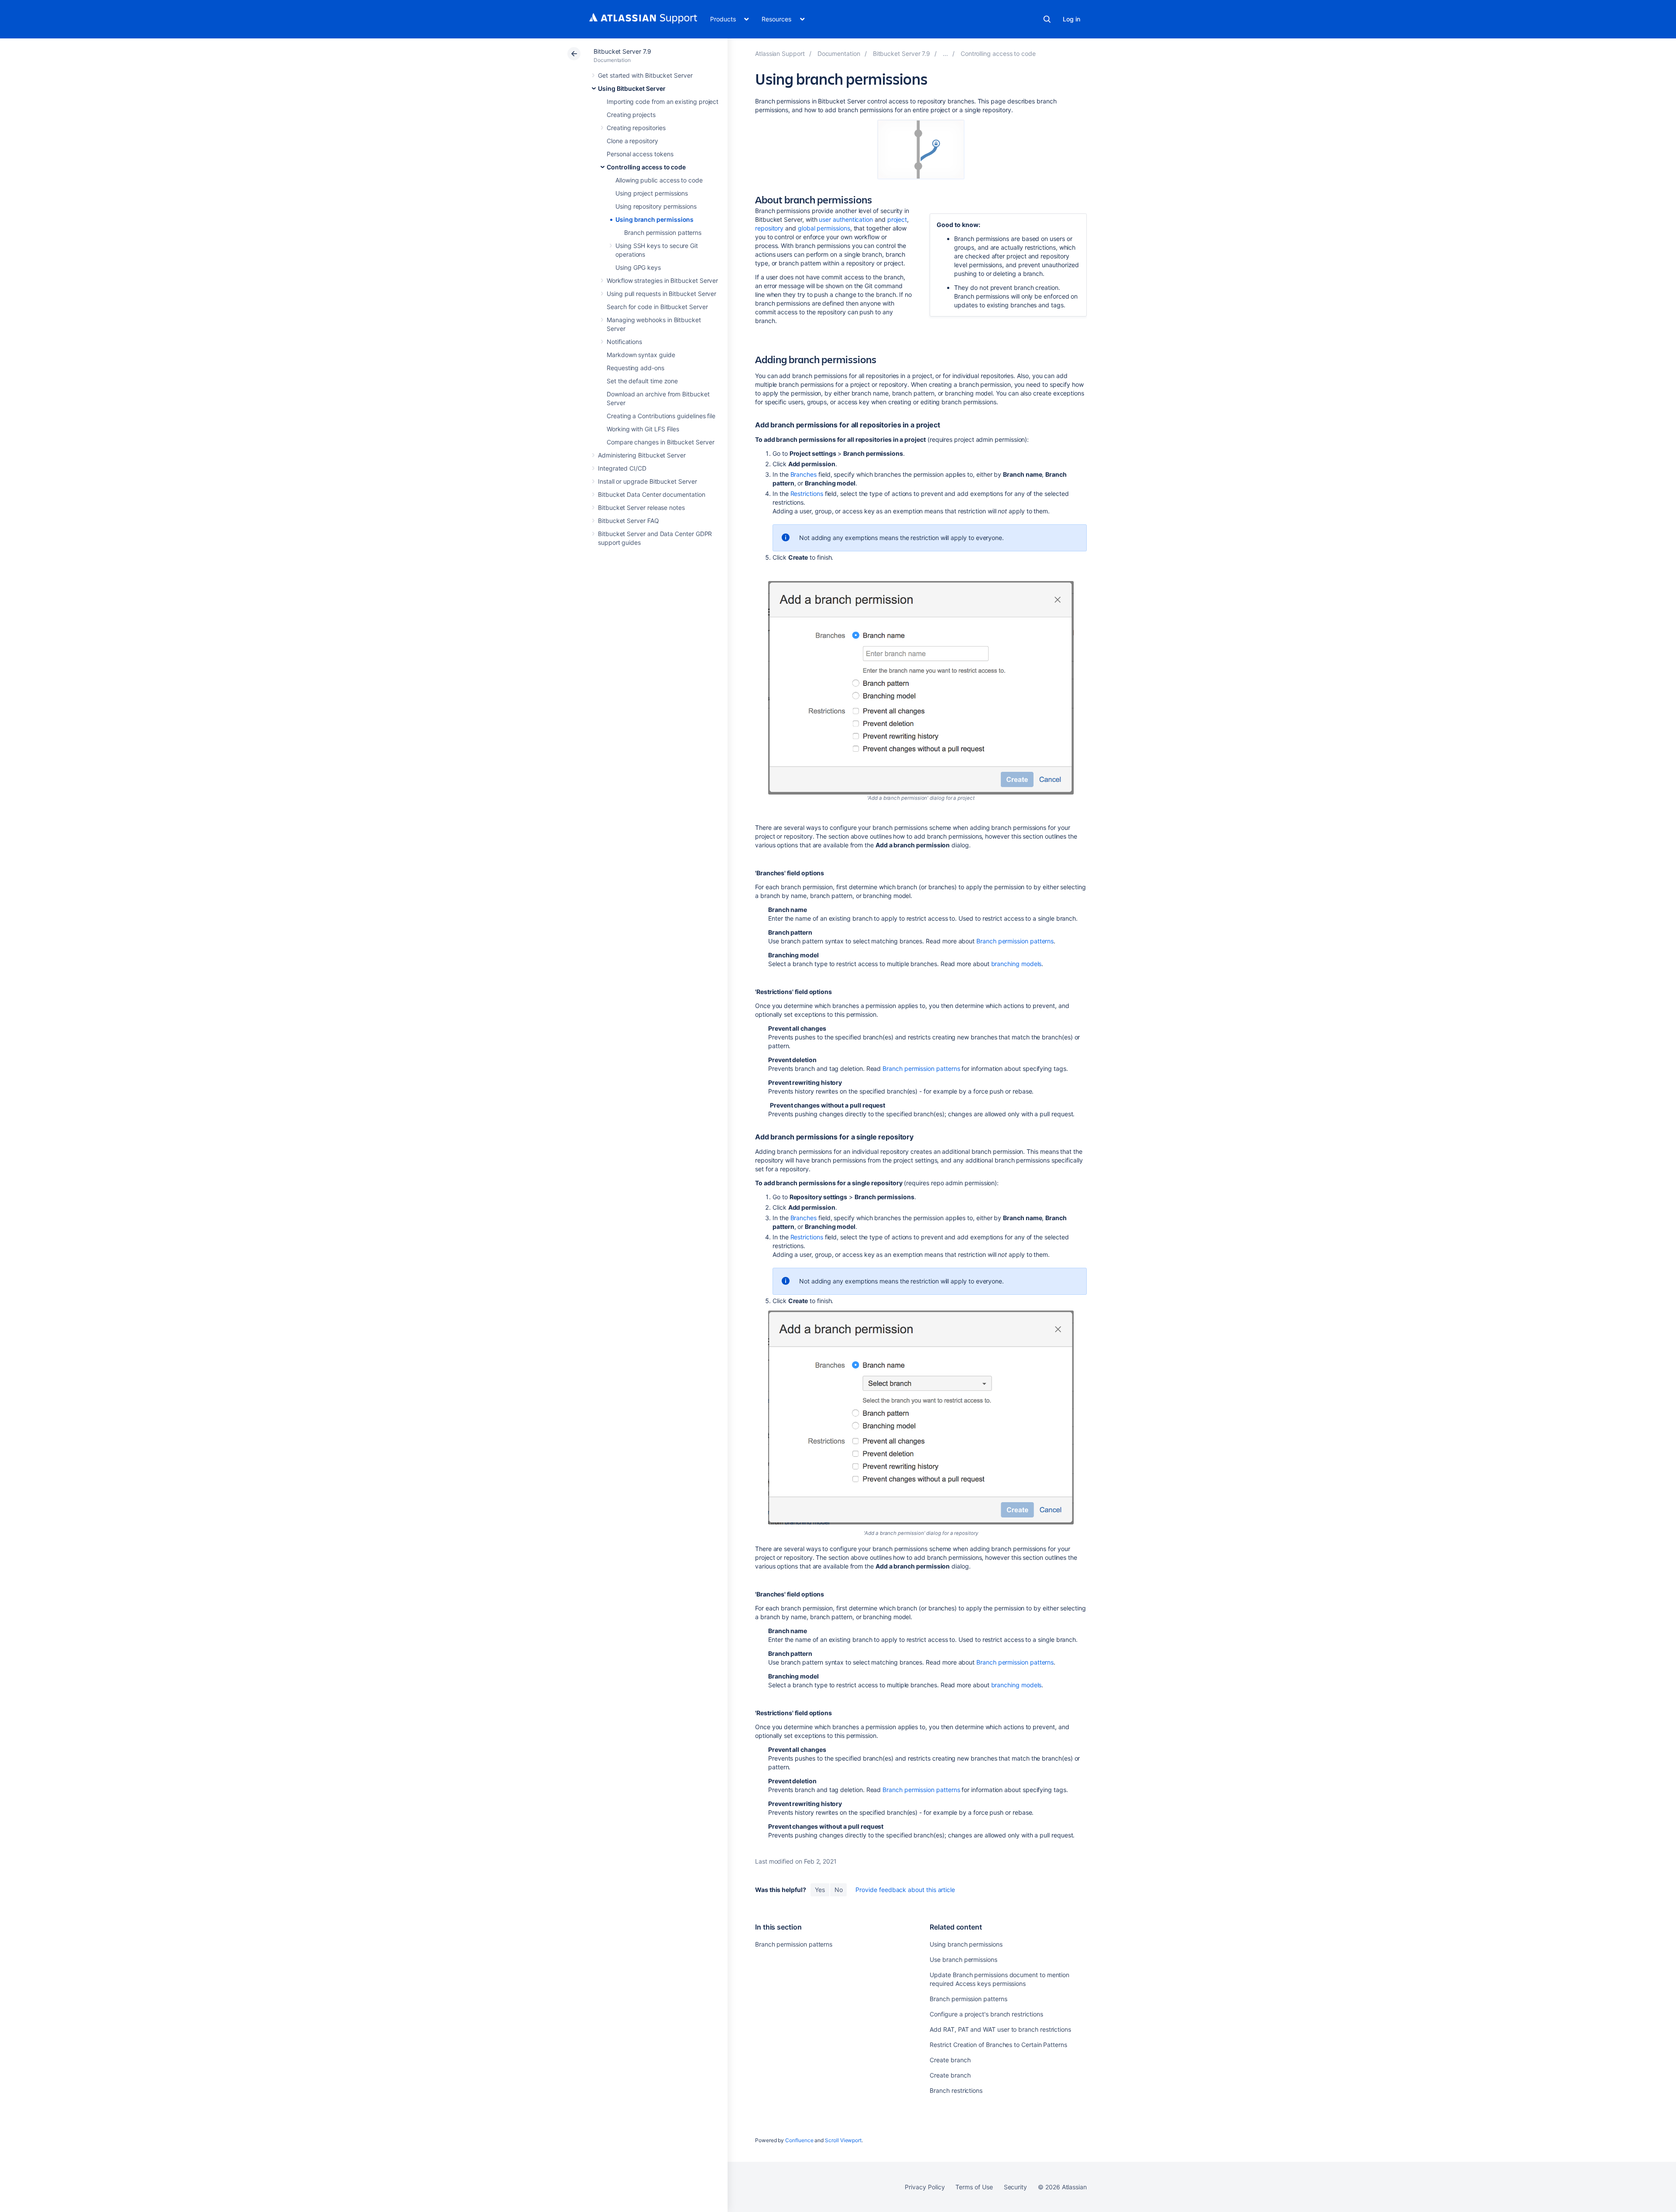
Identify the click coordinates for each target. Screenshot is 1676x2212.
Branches (804, 474)
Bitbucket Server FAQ (628, 521)
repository (769, 228)
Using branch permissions (654, 219)
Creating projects (631, 115)
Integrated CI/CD (622, 468)
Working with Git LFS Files (643, 429)
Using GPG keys (638, 267)
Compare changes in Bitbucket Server (661, 442)
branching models (1017, 964)
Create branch (950, 2060)
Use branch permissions (963, 1959)
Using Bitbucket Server (632, 88)
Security (1015, 2187)
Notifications (624, 342)
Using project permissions (652, 193)
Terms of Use (974, 2187)
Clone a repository (632, 141)
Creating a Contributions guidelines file (661, 416)
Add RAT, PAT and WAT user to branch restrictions (1000, 2029)
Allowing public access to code (659, 180)
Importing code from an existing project (663, 101)
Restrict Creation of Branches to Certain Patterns (998, 2045)
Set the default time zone (642, 381)
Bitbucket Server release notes (641, 507)
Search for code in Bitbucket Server (657, 307)
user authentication (846, 219)
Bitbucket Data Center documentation (652, 494)
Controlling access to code (646, 167)
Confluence (799, 2140)
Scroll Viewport (843, 2140)
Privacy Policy (925, 2187)
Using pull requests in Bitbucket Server (661, 294)
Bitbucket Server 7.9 (622, 51)
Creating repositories (636, 128)
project (897, 219)
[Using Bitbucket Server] (945, 53)
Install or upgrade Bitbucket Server (647, 481)
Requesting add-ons (635, 368)
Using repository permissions (656, 206)
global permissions (824, 228)
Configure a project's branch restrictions (986, 2014)
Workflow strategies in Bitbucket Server (662, 280)
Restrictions (807, 494)
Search (1047, 19)
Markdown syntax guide (641, 355)
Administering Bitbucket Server (642, 455)
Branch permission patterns (663, 232)
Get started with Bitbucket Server (645, 75)
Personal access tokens (640, 154)
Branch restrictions (956, 2090)
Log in (1072, 19)
